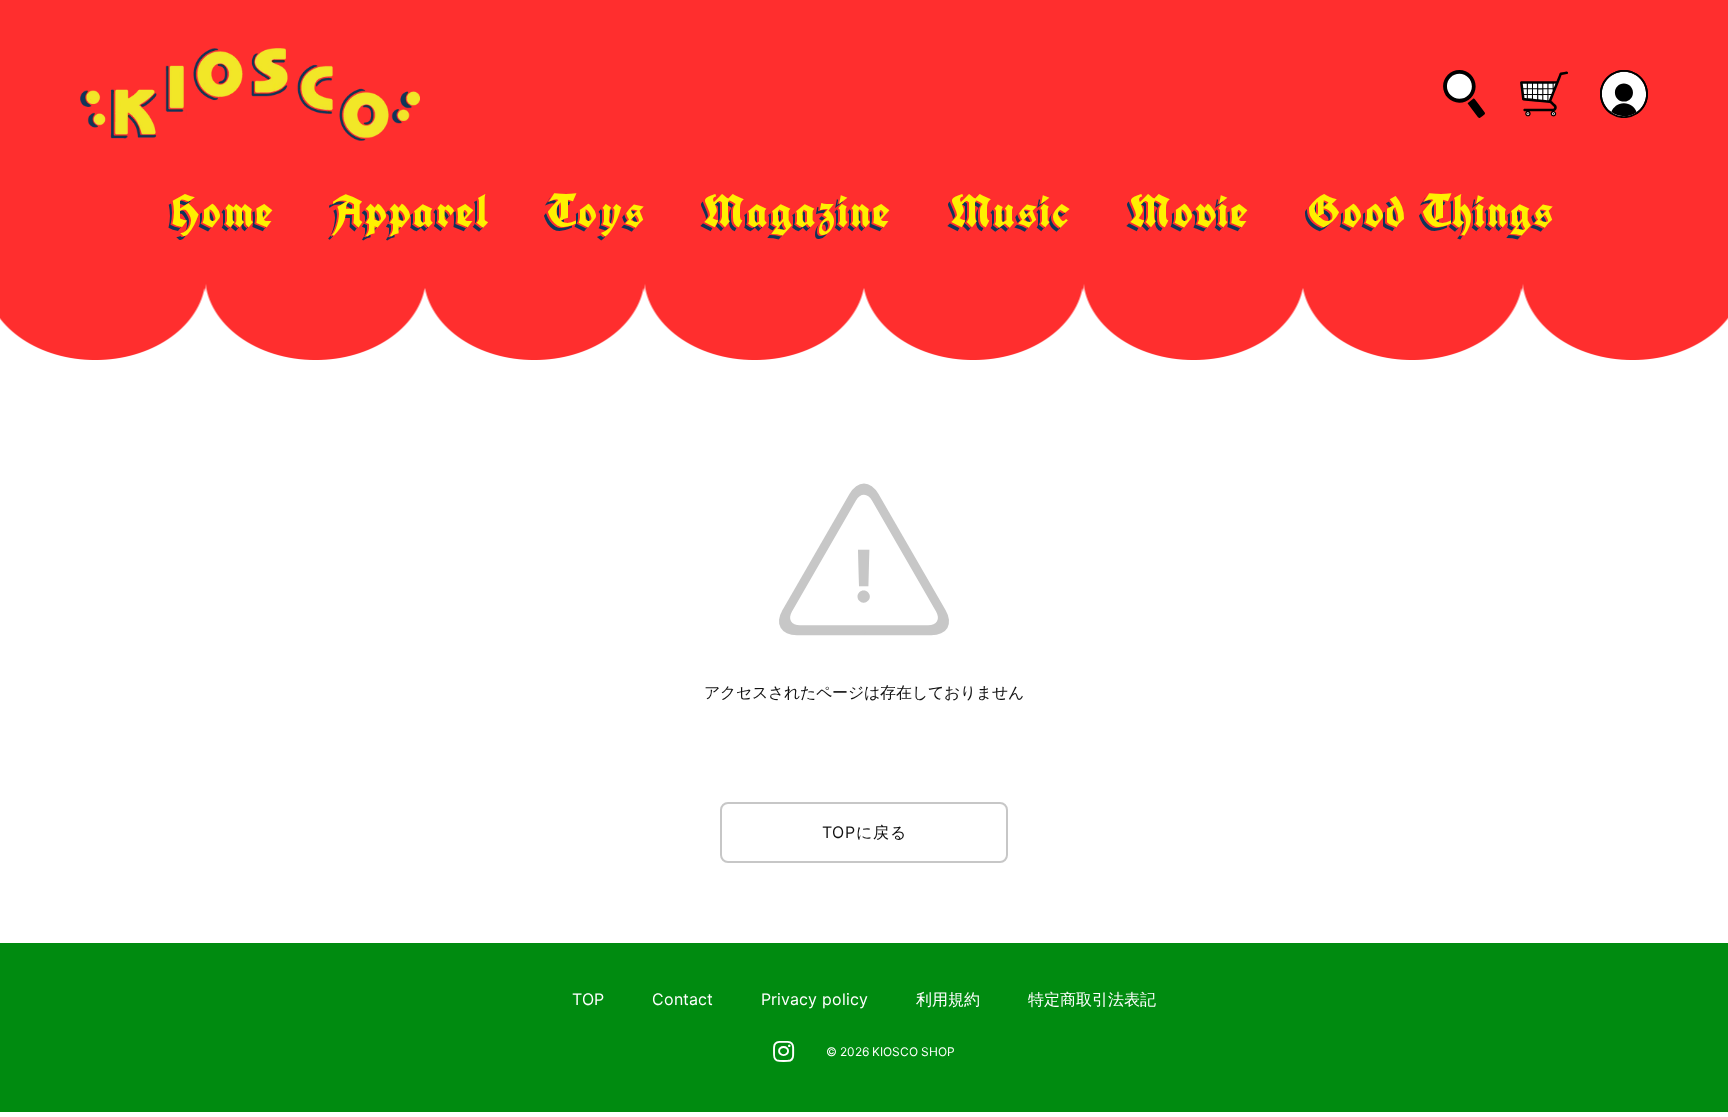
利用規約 (948, 999)
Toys (596, 211)
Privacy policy (814, 999)
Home (224, 211)
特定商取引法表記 (1092, 999)
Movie (1190, 211)
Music (1012, 211)
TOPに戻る (864, 832)
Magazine (798, 211)
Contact (682, 999)
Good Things (1431, 211)
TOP (588, 999)
